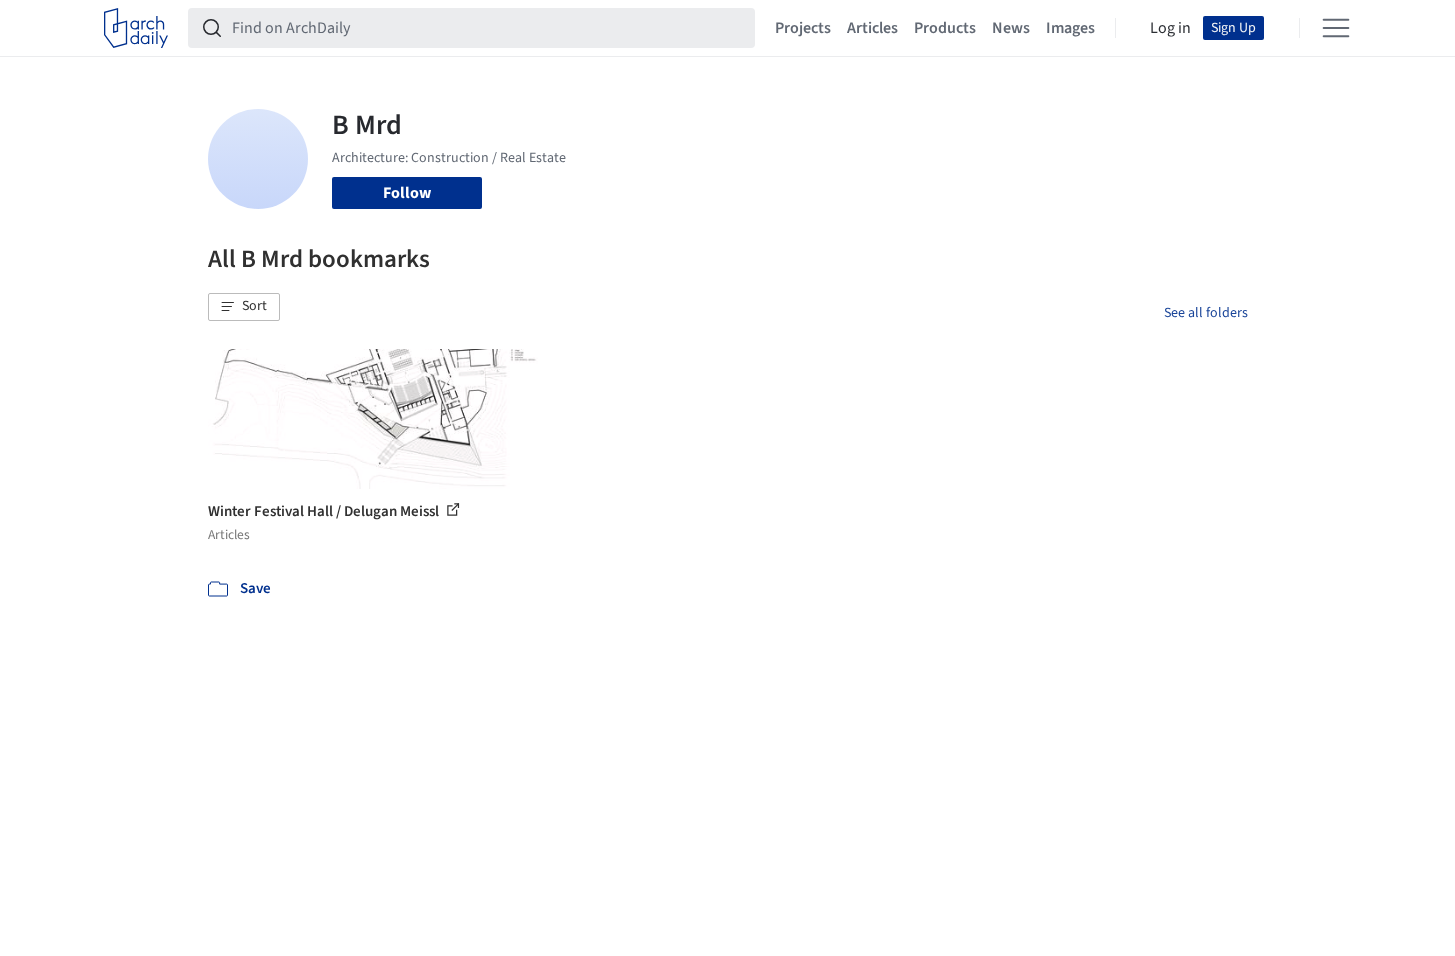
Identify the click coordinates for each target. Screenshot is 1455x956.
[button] (244, 307)
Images (1070, 28)
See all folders (1206, 313)
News (1011, 28)
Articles (872, 28)
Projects (803, 28)
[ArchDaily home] (136, 28)
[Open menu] (1336, 28)
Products (945, 28)
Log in (1170, 28)
